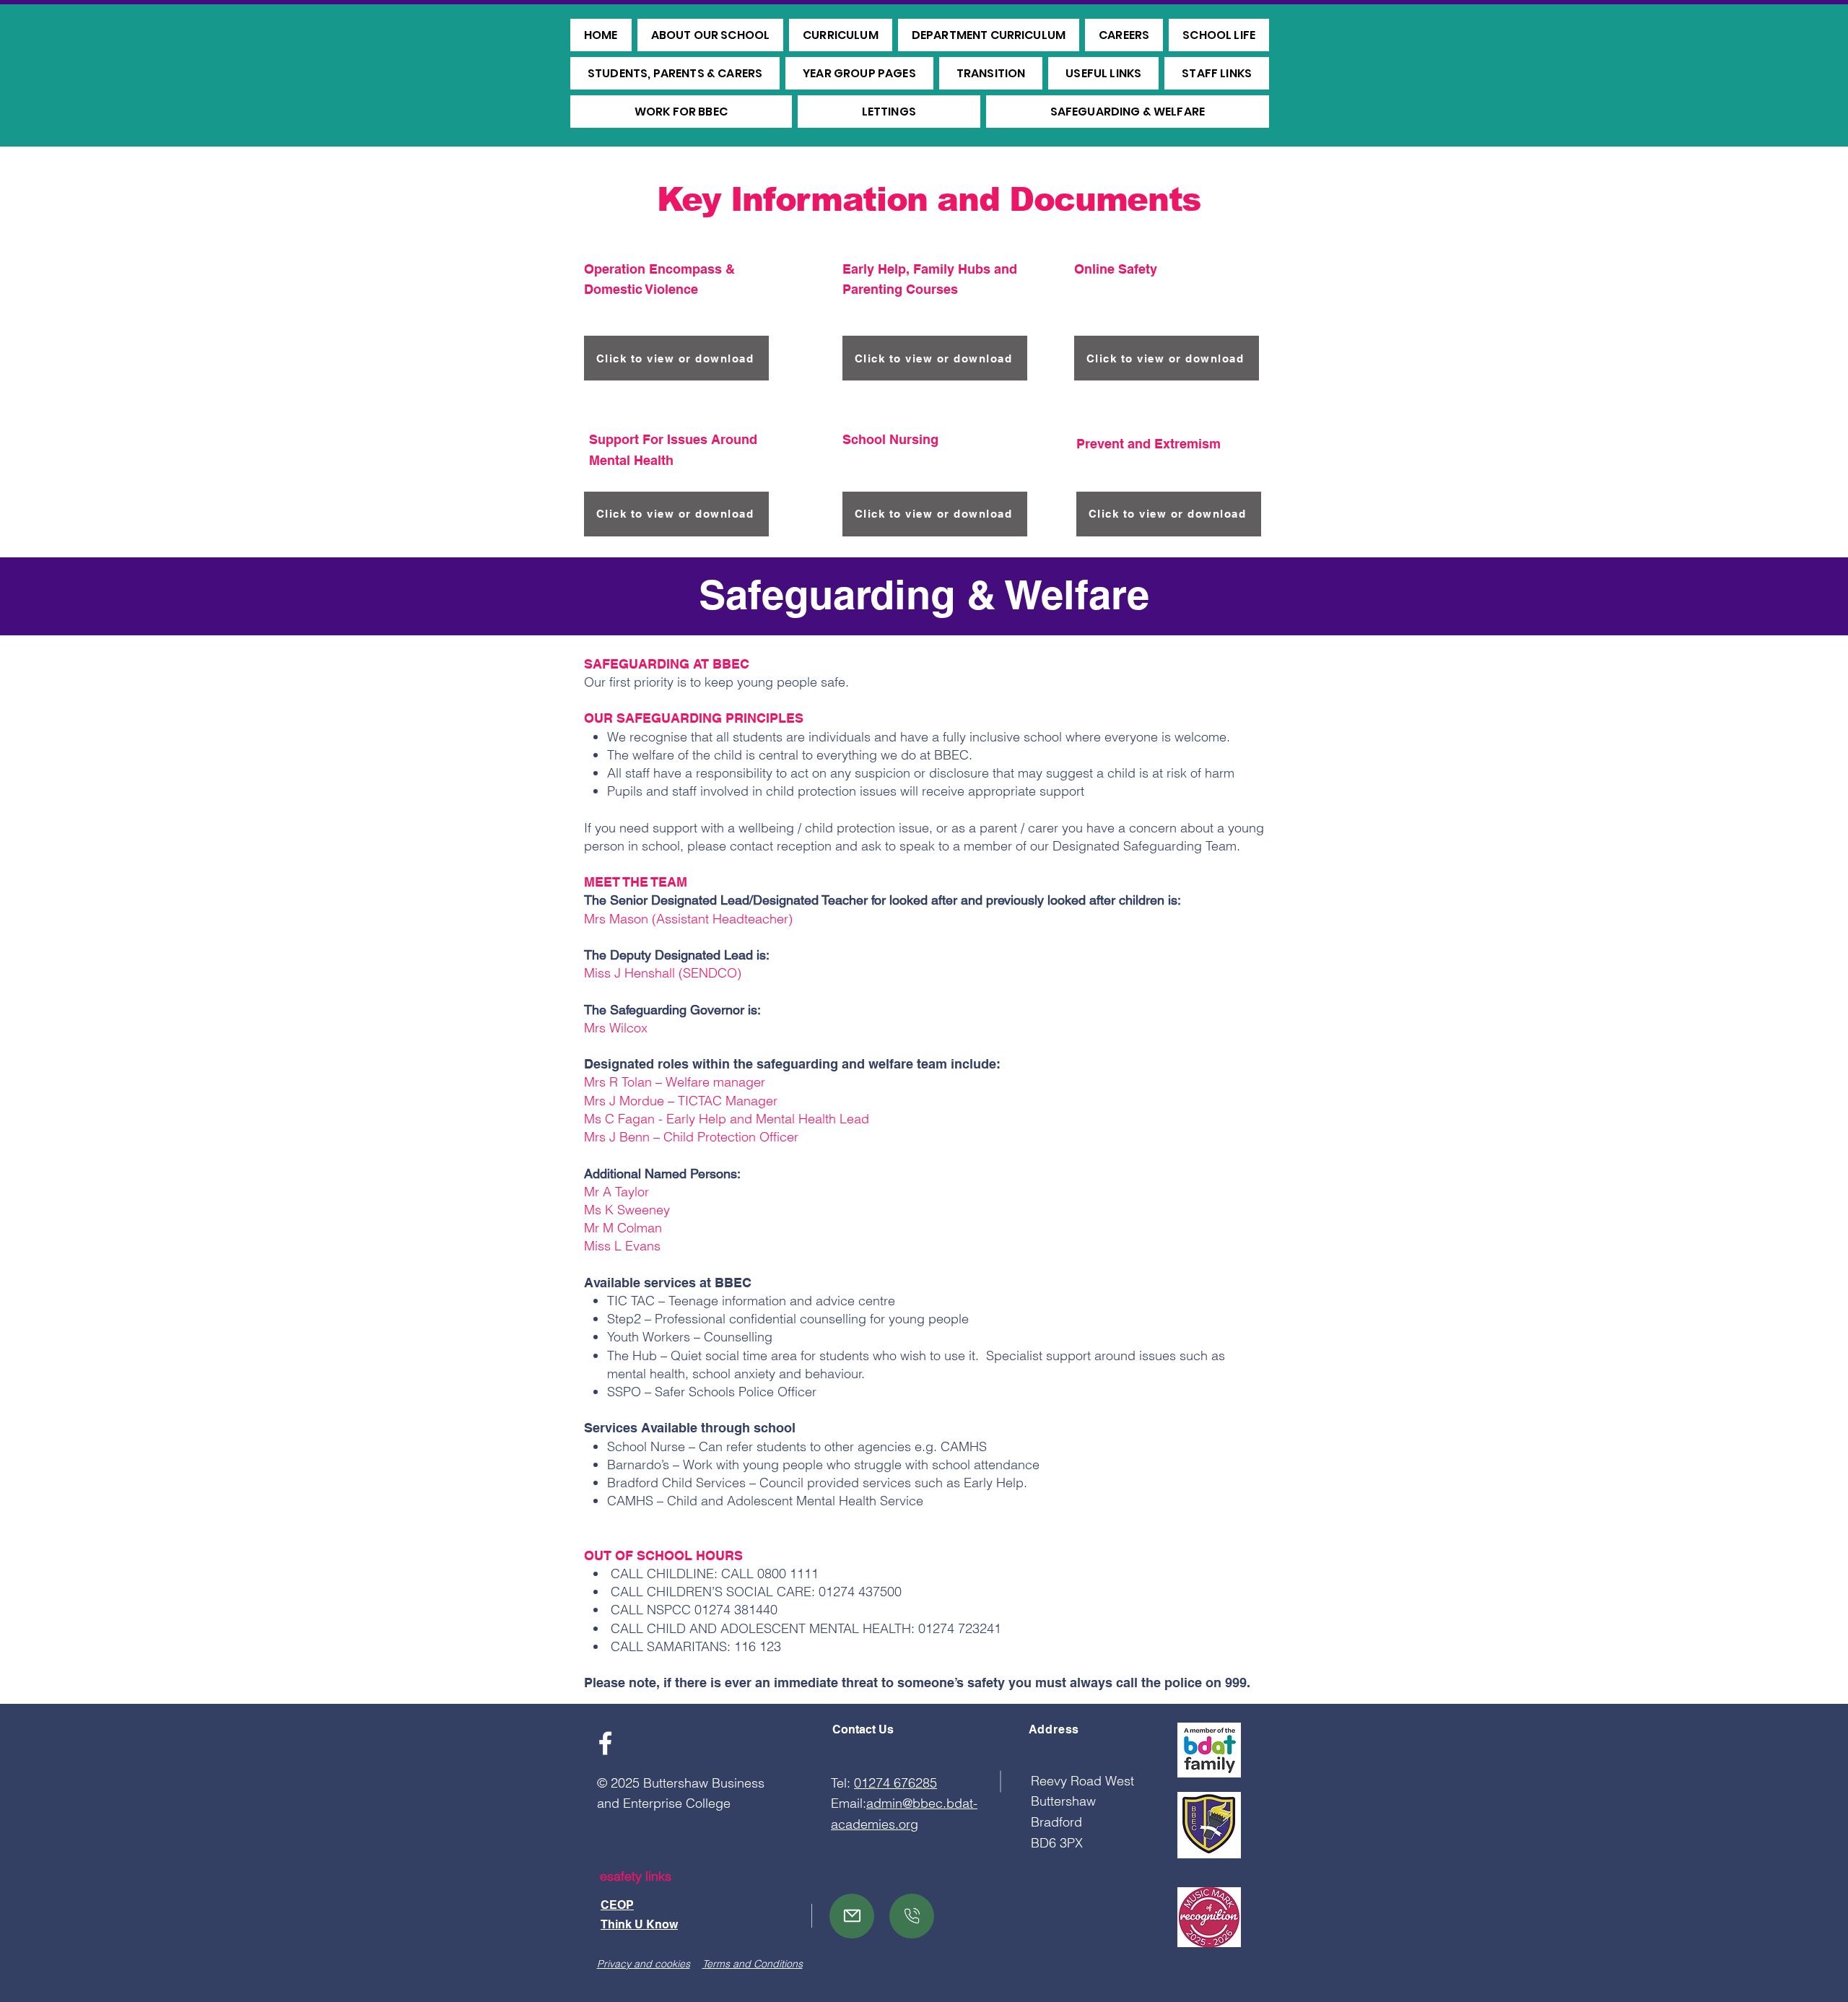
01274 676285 (895, 1783)
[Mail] (852, 1916)
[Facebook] (605, 1743)
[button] (711, 35)
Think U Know (639, 1924)
